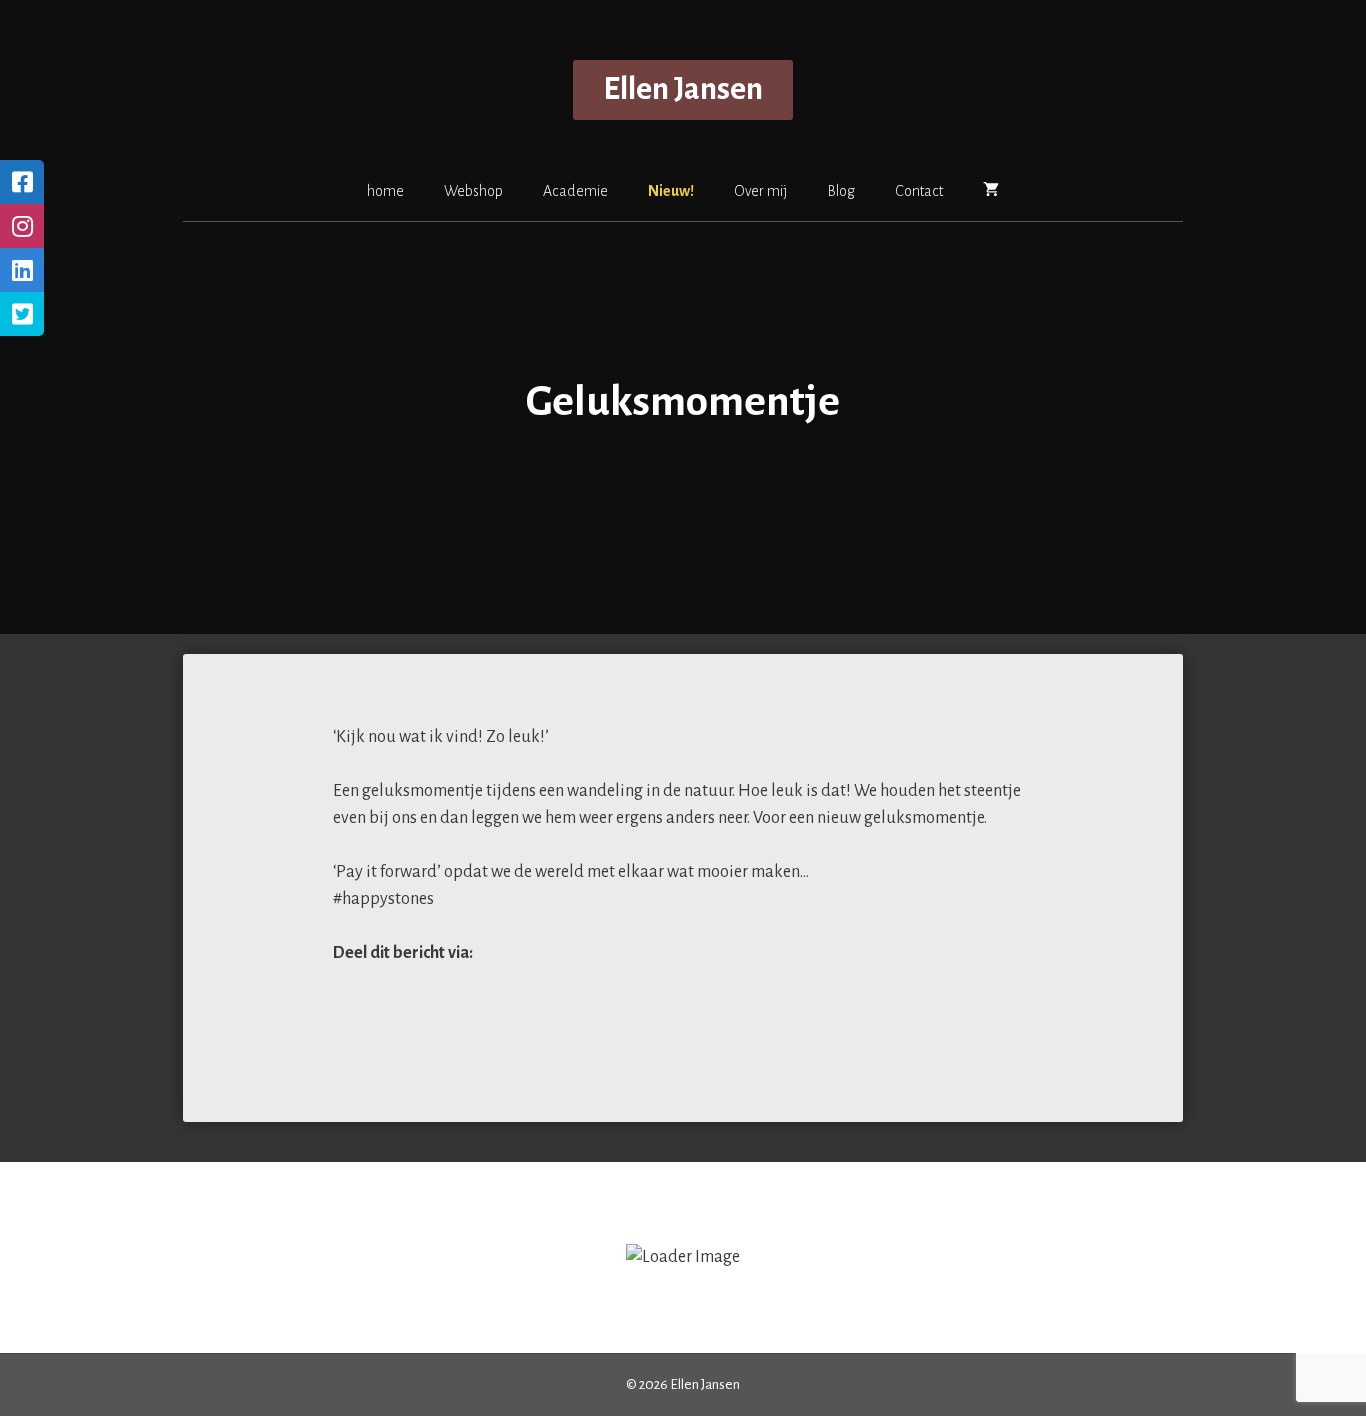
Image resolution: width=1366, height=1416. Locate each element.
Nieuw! (671, 191)
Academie (575, 191)
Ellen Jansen (683, 89)
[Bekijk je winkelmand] (991, 190)
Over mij (760, 191)
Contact (919, 191)
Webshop (473, 191)
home (385, 191)
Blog (841, 191)
